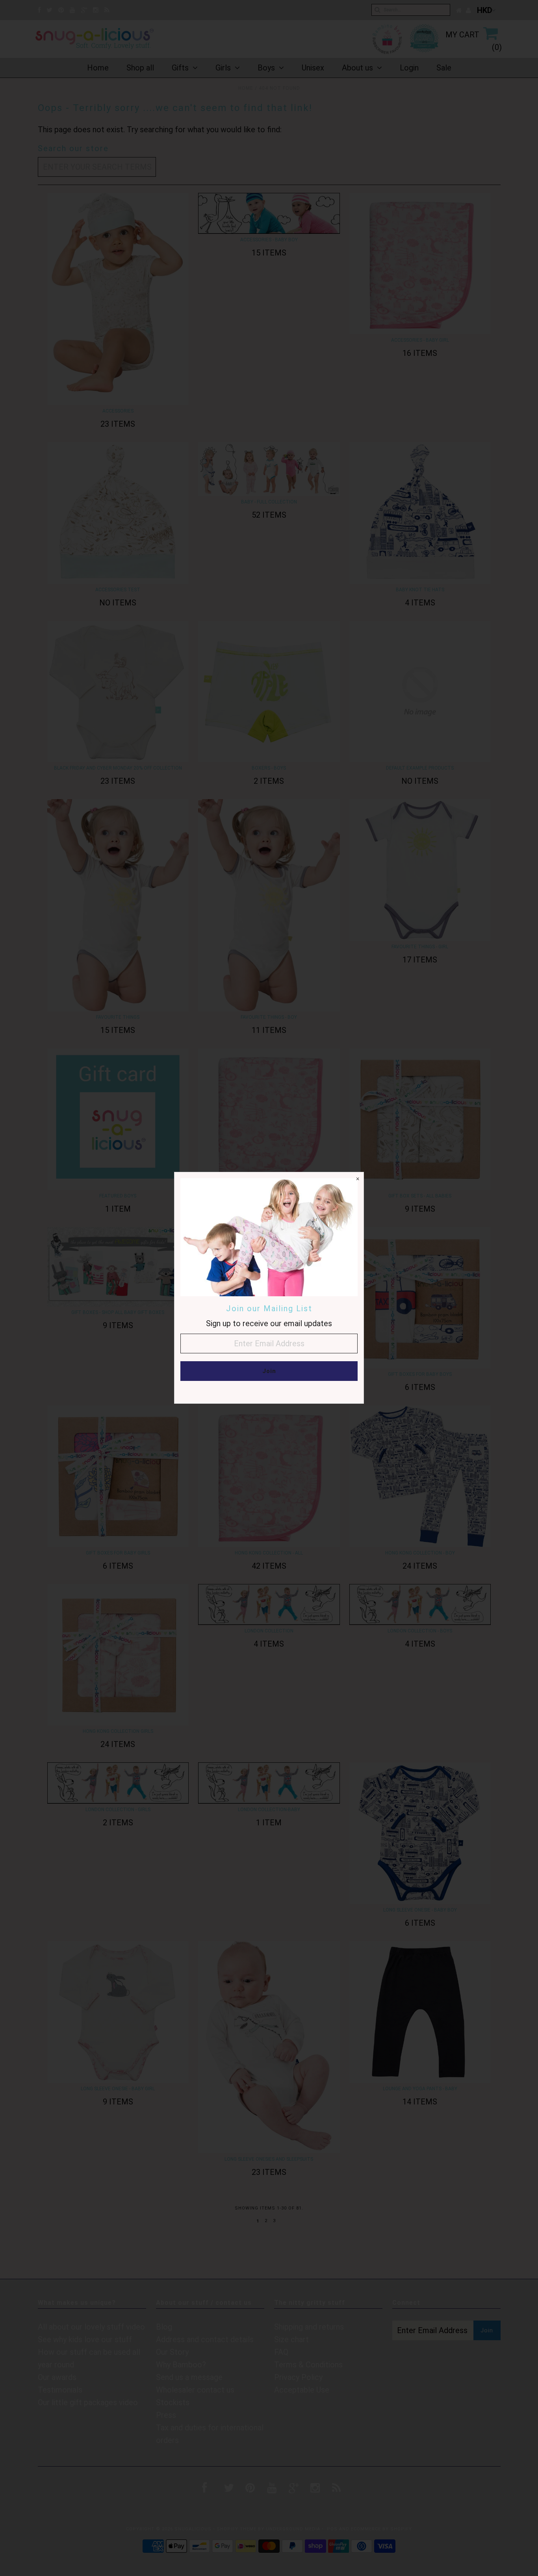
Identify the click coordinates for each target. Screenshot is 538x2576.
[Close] (358, 1178)
